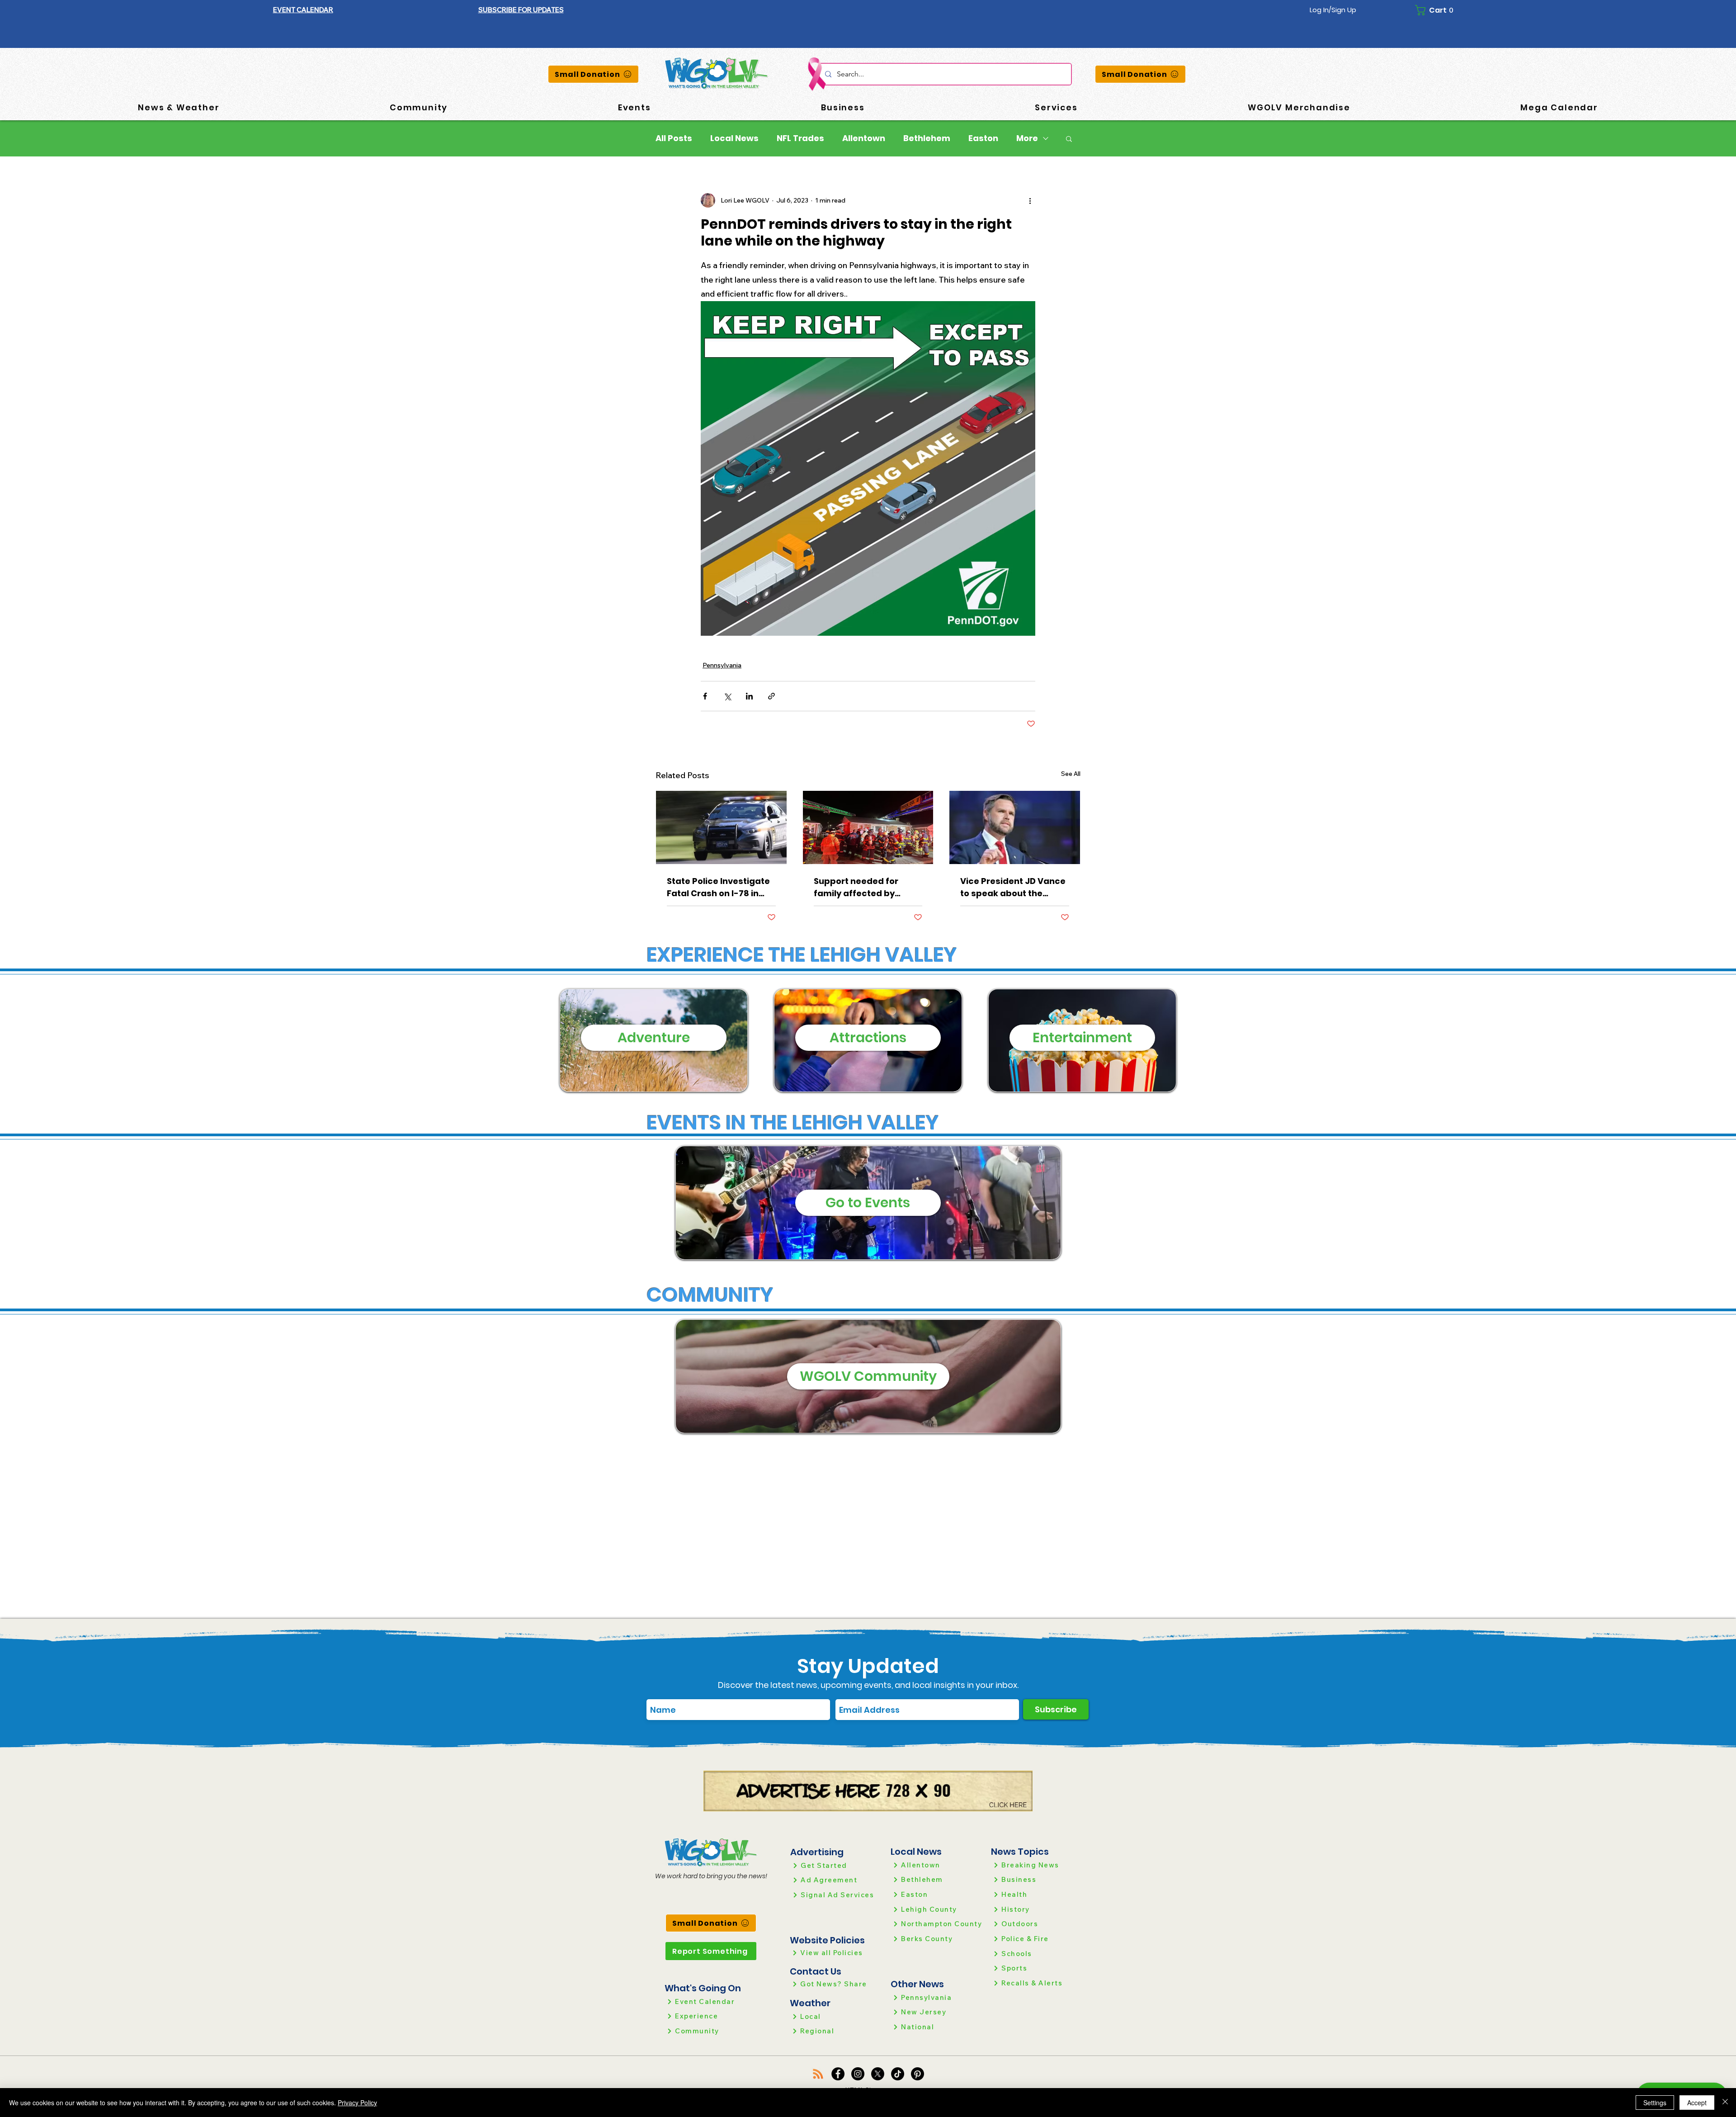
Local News (734, 138)
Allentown (864, 138)
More (1027, 138)
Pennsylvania (722, 665)
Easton (983, 138)
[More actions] (1030, 200)
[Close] (1725, 2103)
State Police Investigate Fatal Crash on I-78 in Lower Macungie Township (718, 887)
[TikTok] (898, 2074)
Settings (1655, 2103)
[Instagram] (858, 2074)
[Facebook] (838, 2074)
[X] (878, 2074)
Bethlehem (927, 138)
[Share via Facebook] (705, 696)
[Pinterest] (918, 2074)
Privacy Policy (357, 2103)
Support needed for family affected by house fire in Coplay (856, 887)
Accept (1697, 2103)
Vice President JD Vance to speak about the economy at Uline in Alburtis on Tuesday (1013, 887)
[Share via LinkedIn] (749, 696)
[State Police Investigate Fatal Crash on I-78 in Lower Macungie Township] (721, 827)
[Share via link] (771, 696)
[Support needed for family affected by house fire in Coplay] (868, 827)
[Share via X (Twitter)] (727, 696)
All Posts (674, 138)
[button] (521, 10)
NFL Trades (800, 138)
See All (1071, 774)
